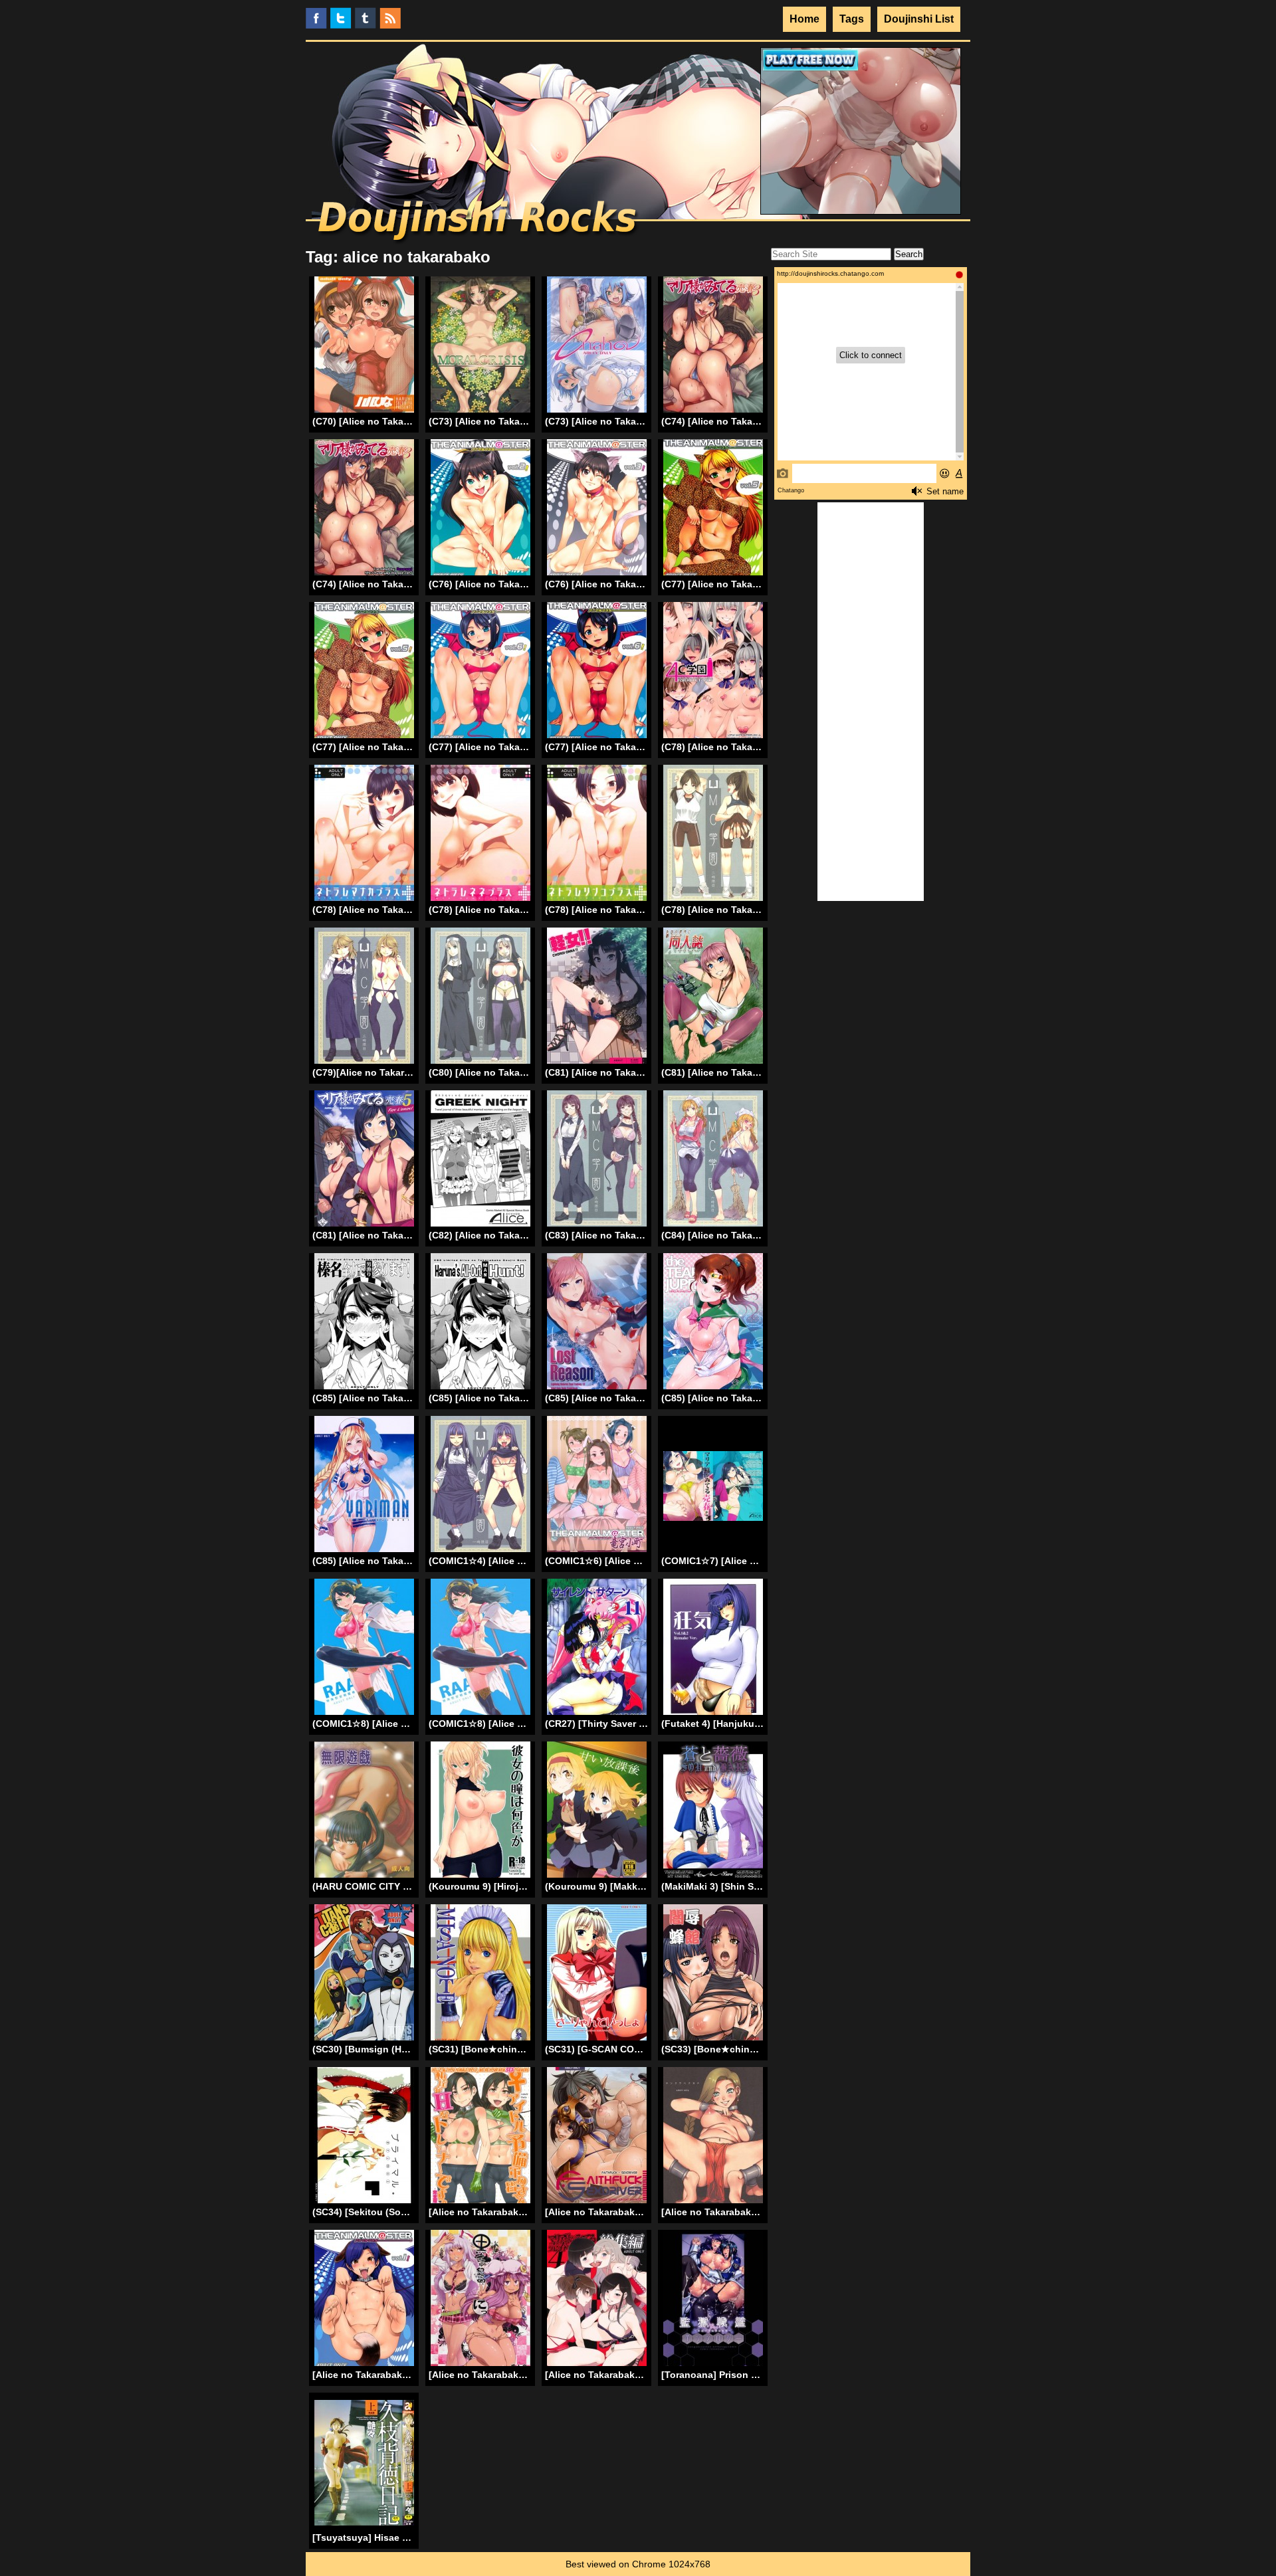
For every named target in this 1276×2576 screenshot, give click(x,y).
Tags (852, 19)
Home (804, 19)
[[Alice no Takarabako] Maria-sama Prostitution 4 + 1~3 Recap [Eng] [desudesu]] (597, 2300)
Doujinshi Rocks (479, 223)
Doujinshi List (919, 19)
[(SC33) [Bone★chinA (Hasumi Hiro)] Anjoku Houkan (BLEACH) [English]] (713, 1974)
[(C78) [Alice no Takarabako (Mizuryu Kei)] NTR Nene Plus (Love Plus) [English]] (480, 835)
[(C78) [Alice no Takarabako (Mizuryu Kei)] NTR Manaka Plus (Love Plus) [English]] (364, 835)
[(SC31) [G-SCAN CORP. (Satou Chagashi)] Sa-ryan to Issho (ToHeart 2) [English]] (597, 1974)
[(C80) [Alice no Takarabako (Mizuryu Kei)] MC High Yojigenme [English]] (480, 998)
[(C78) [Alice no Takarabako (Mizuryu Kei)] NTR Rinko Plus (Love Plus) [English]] (597, 835)
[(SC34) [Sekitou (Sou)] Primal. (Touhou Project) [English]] (364, 2137)
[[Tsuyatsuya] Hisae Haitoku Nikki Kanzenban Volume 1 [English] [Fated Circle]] (364, 2463)
